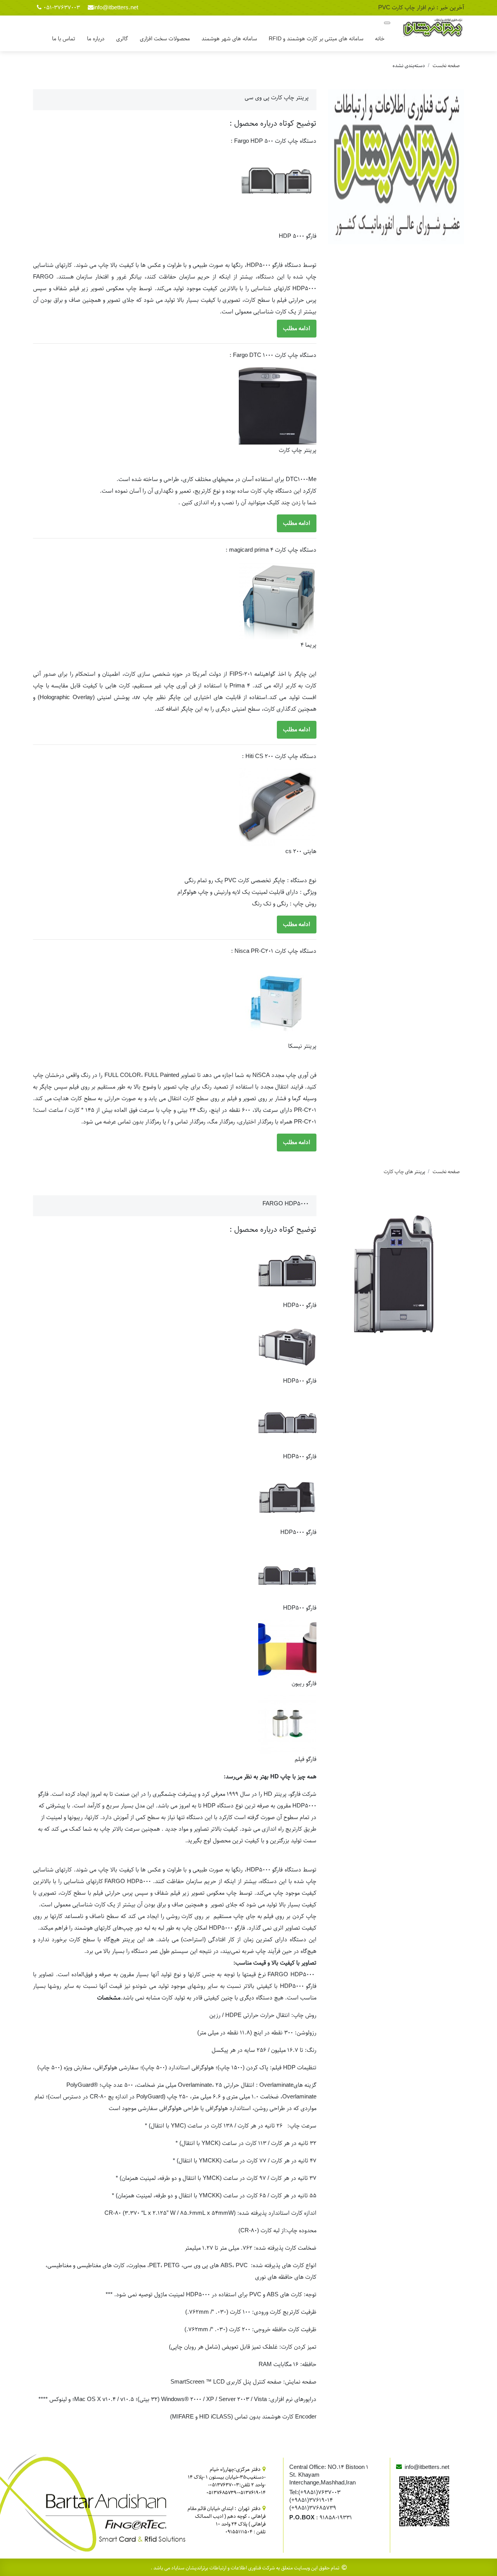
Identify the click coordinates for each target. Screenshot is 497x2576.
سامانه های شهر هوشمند (229, 39)
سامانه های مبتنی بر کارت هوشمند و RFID (316, 39)
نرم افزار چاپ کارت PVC (407, 8)
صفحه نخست (446, 66)
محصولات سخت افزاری (165, 39)
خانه (380, 39)
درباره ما (96, 39)
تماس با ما (64, 39)
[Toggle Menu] (387, 23)
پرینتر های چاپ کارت (404, 1172)
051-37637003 (62, 8)
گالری (122, 39)
